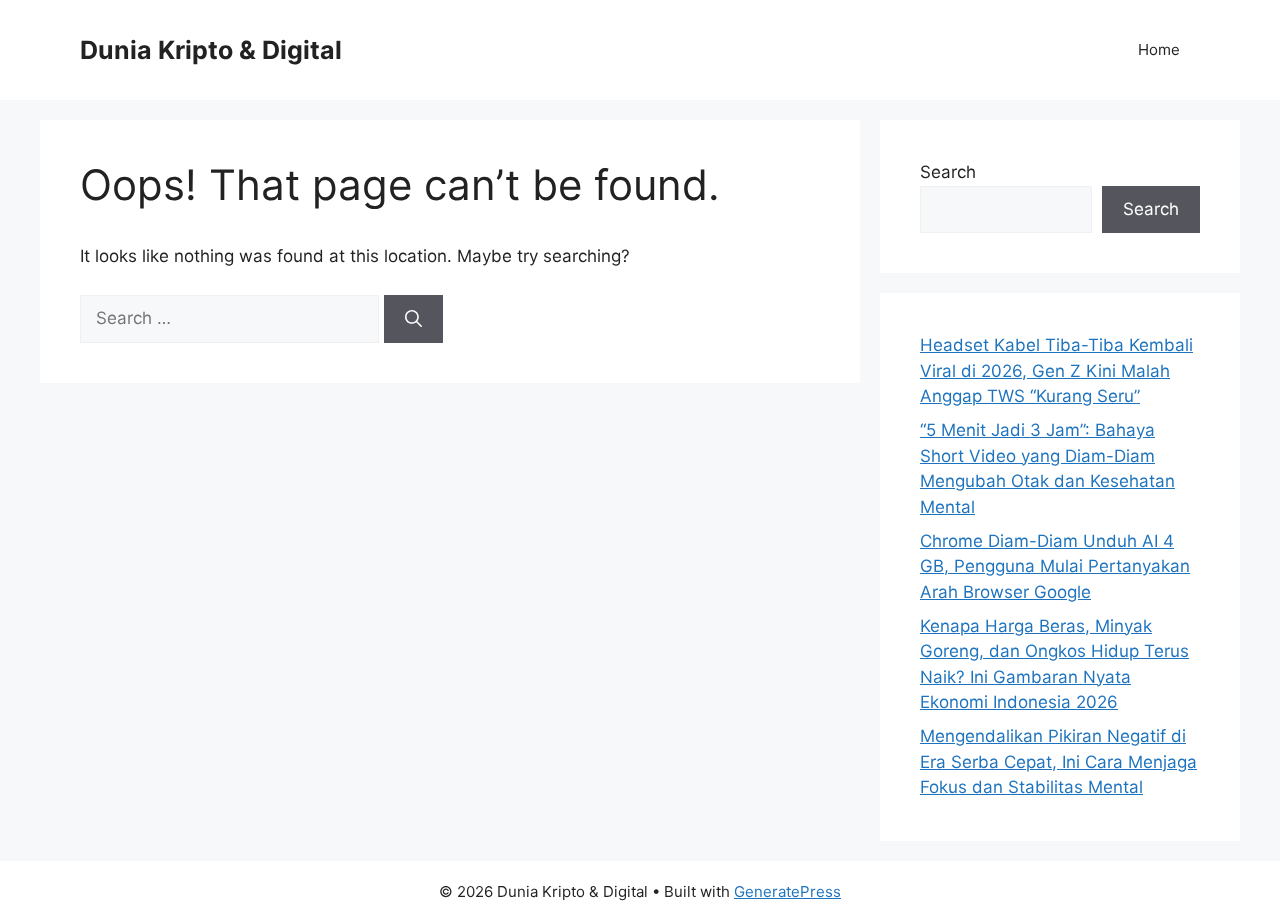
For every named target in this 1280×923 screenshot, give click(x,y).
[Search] (413, 319)
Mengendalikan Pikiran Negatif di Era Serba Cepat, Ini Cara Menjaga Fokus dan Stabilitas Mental (1058, 761)
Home (1159, 49)
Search (948, 172)
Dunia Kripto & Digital (211, 50)
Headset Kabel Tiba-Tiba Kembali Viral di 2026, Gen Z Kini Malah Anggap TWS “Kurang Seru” (1056, 370)
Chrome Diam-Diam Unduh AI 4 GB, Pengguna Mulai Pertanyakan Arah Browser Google (1055, 566)
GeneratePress (787, 891)
